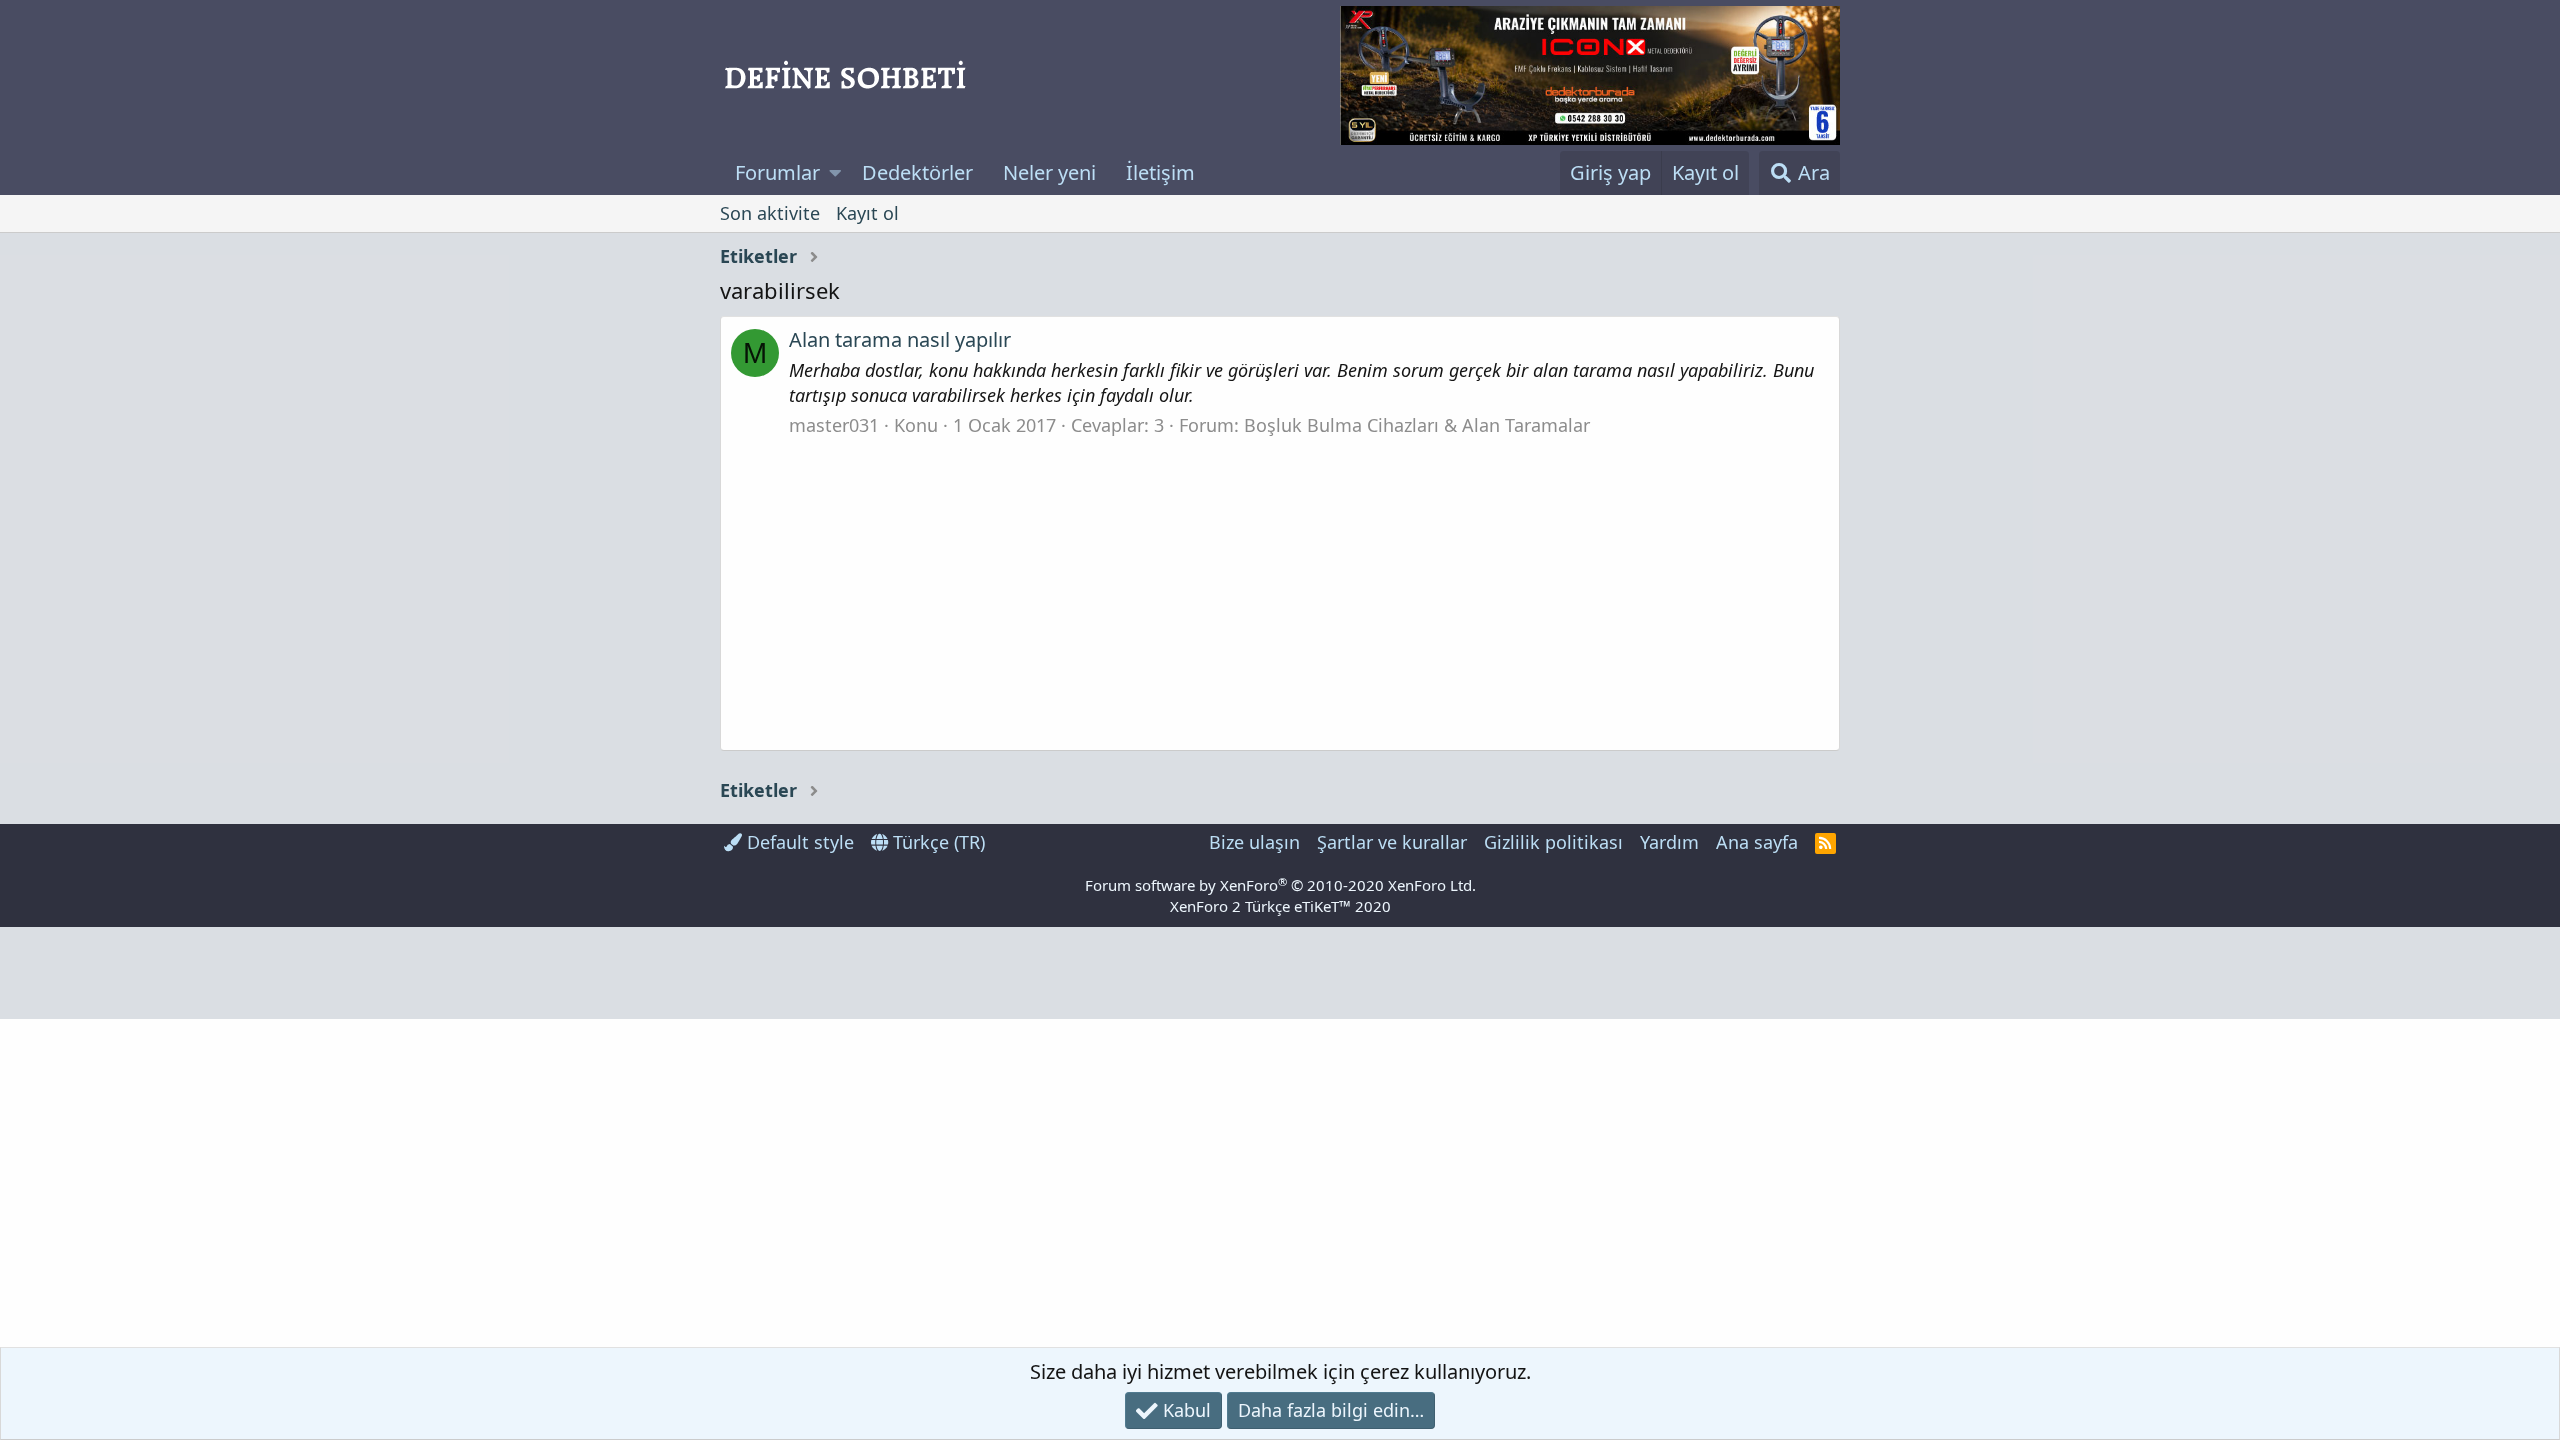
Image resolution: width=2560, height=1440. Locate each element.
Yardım (1669, 842)
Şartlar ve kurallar (1392, 842)
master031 (834, 425)
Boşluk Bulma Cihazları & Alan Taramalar (1417, 425)
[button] (835, 173)
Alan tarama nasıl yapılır (900, 339)
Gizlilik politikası (1553, 842)
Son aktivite (770, 213)
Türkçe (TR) (936, 842)
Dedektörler (917, 172)
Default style (798, 842)
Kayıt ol (867, 213)
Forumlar (777, 172)
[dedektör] (1590, 75)
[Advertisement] (1280, 588)
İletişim (1160, 172)
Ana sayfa (1757, 842)
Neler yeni (1049, 172)
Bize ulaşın (1254, 842)
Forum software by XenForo (1280, 885)
